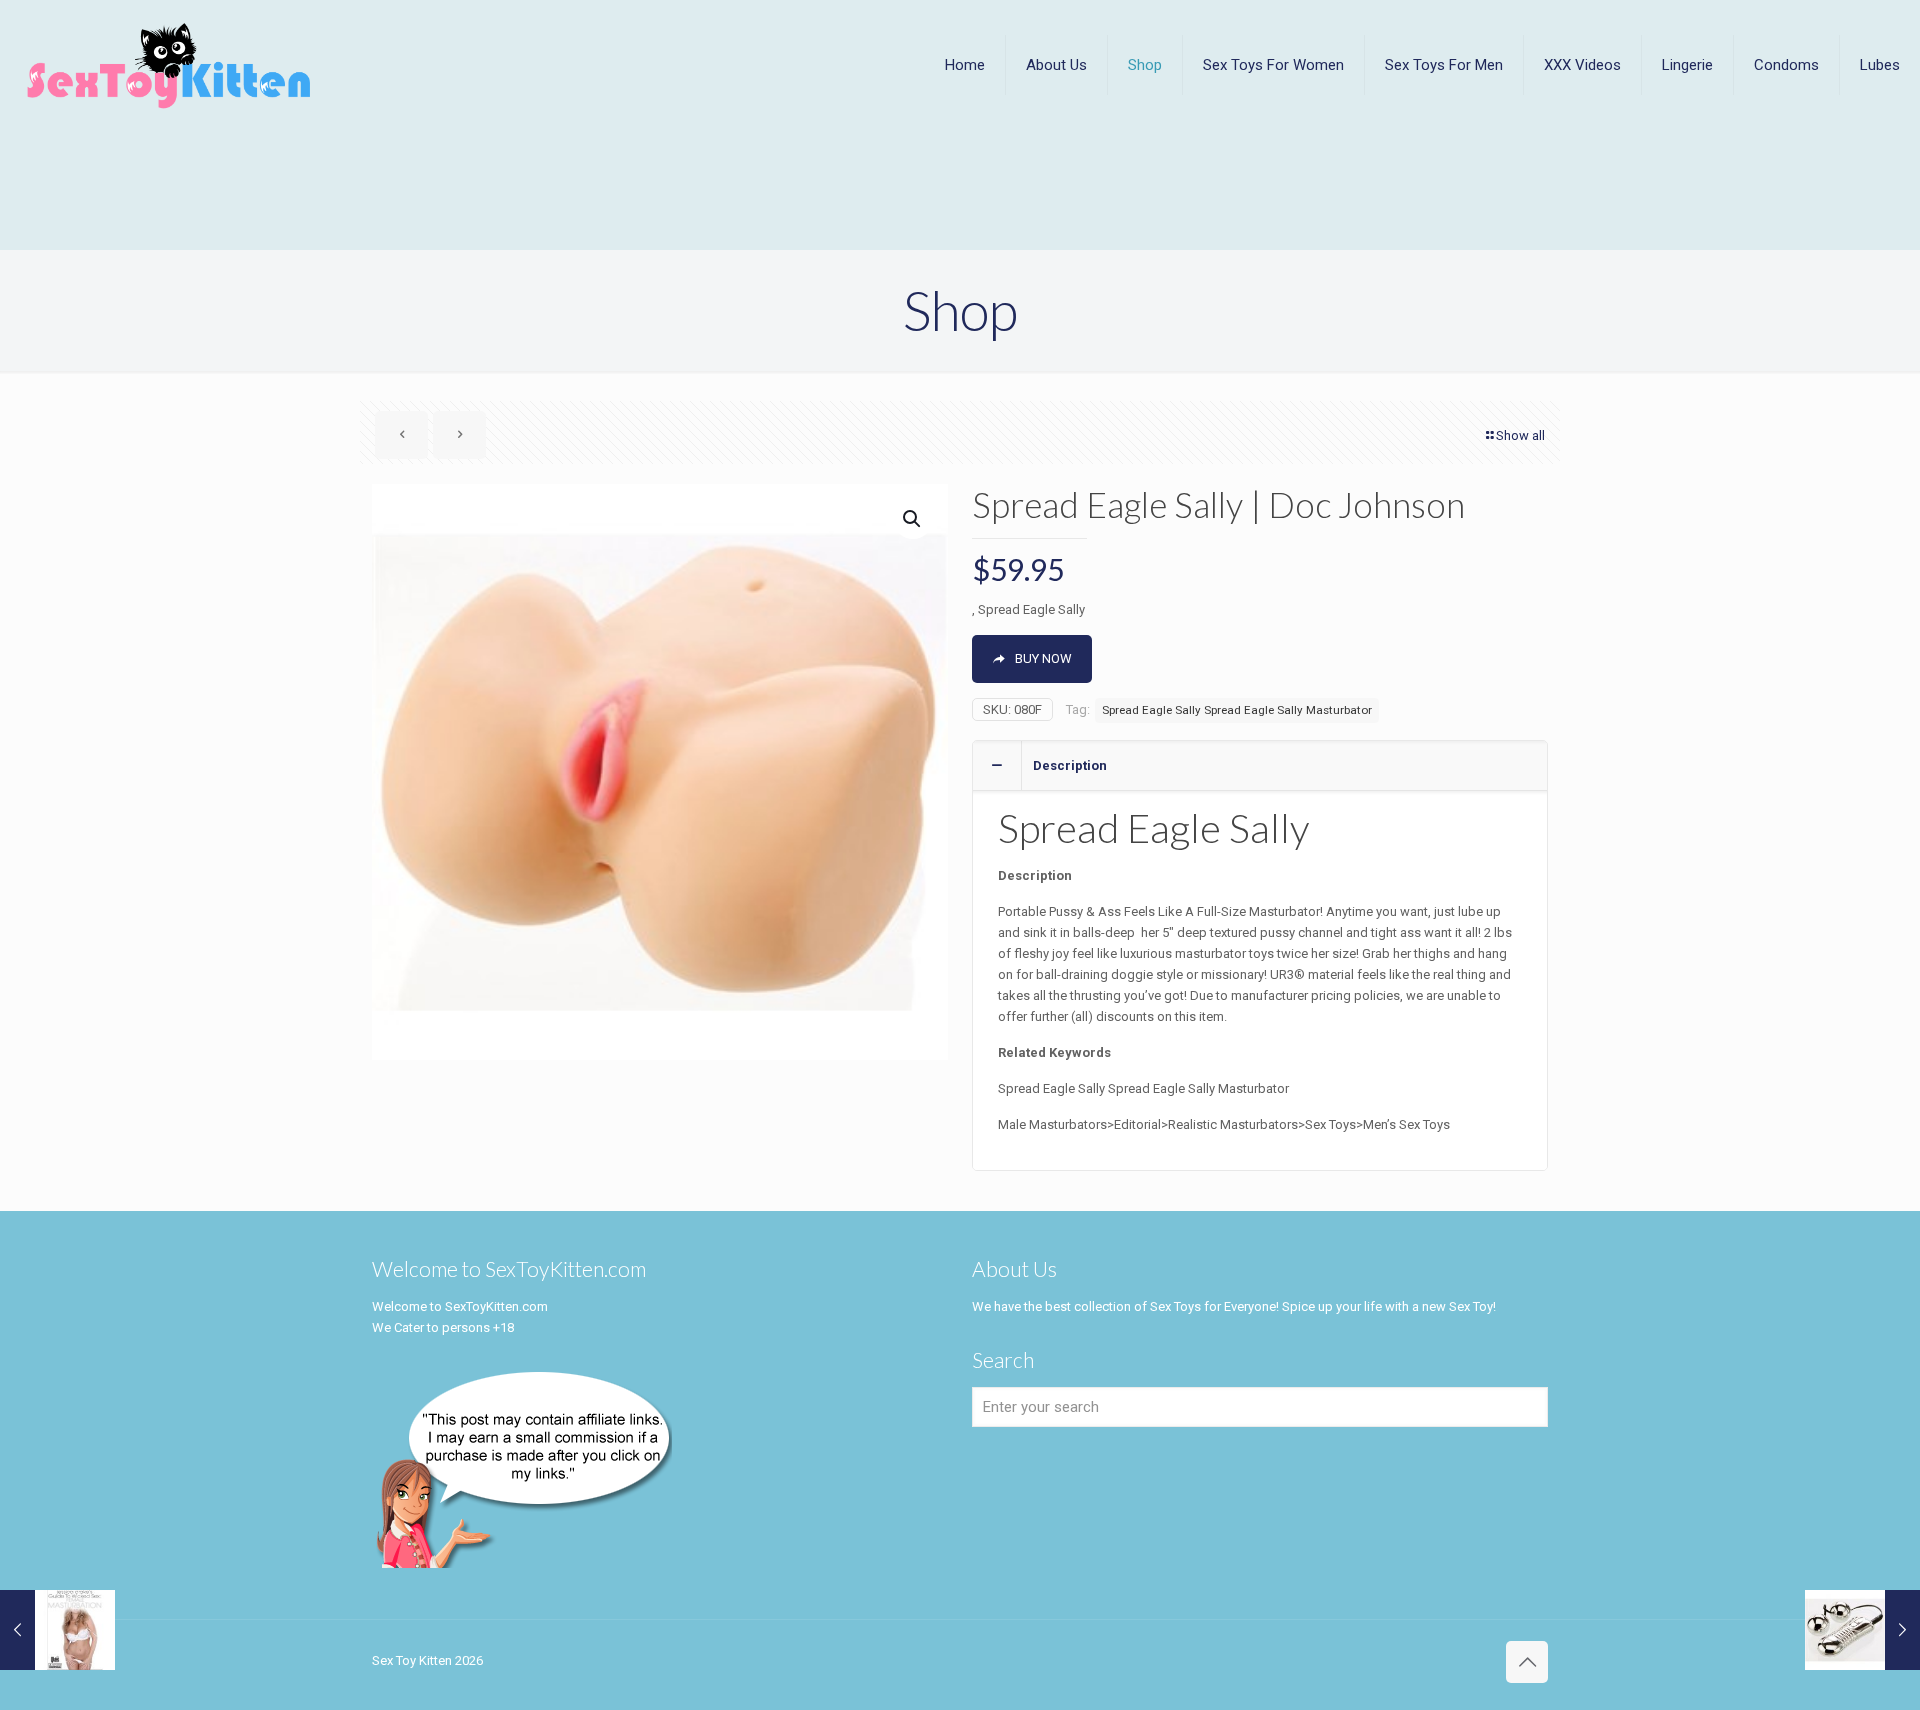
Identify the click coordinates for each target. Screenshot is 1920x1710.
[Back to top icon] (1527, 1662)
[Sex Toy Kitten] (169, 65)
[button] (913, 519)
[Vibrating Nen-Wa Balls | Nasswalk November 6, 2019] (1862, 1630)
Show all (1520, 435)
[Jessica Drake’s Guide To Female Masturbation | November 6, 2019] (57, 1630)
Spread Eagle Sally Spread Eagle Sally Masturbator (1237, 710)
